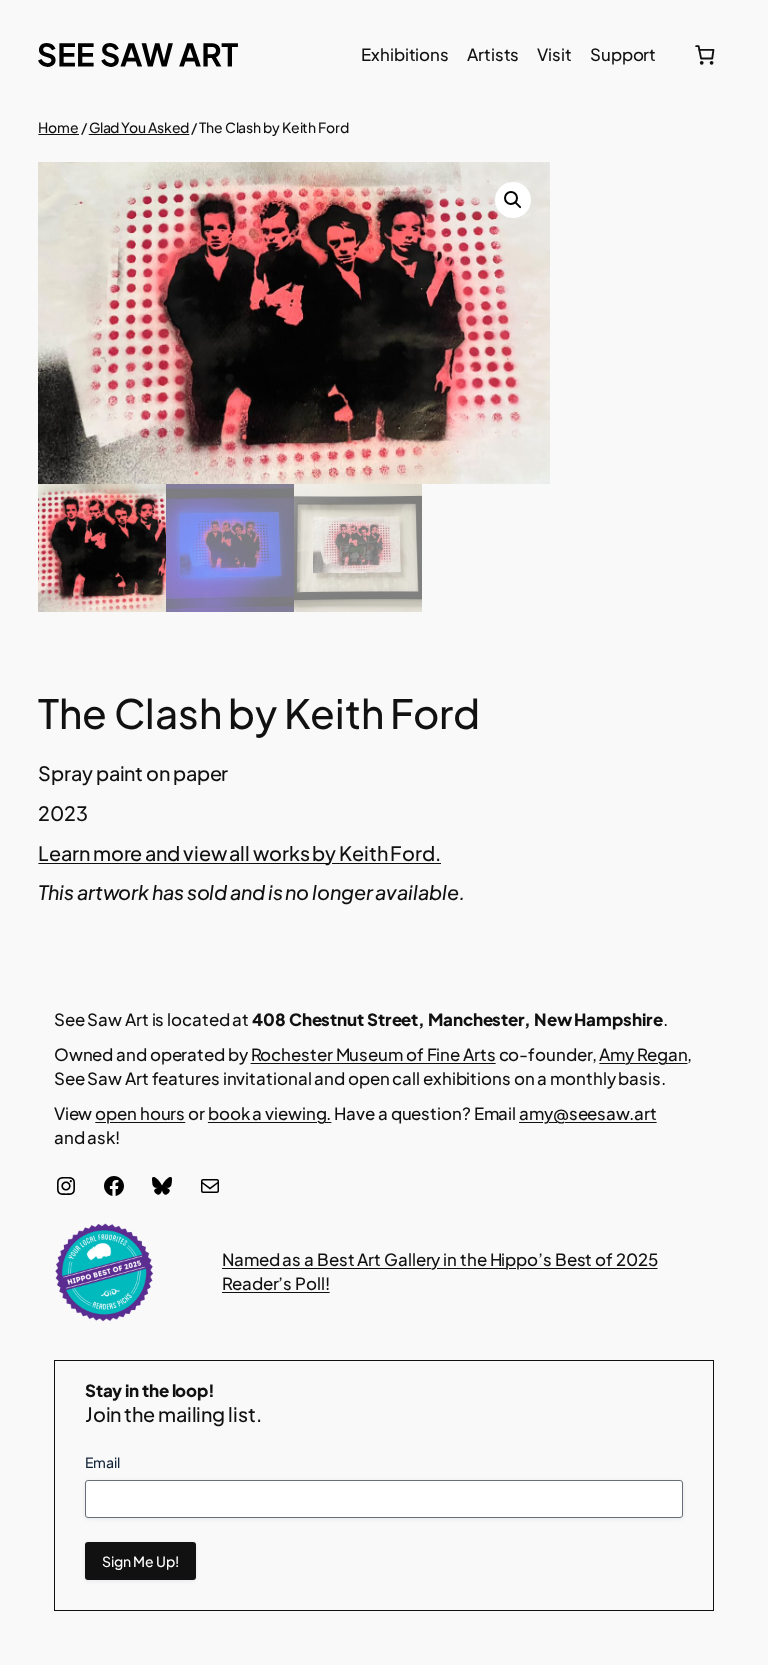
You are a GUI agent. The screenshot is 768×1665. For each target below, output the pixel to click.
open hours (140, 1113)
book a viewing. (270, 1113)
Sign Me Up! (140, 1561)
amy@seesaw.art (588, 1113)
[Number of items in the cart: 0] (704, 54)
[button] (513, 200)
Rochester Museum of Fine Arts (373, 1054)
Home (58, 127)
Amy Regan (643, 1054)
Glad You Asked (139, 127)
